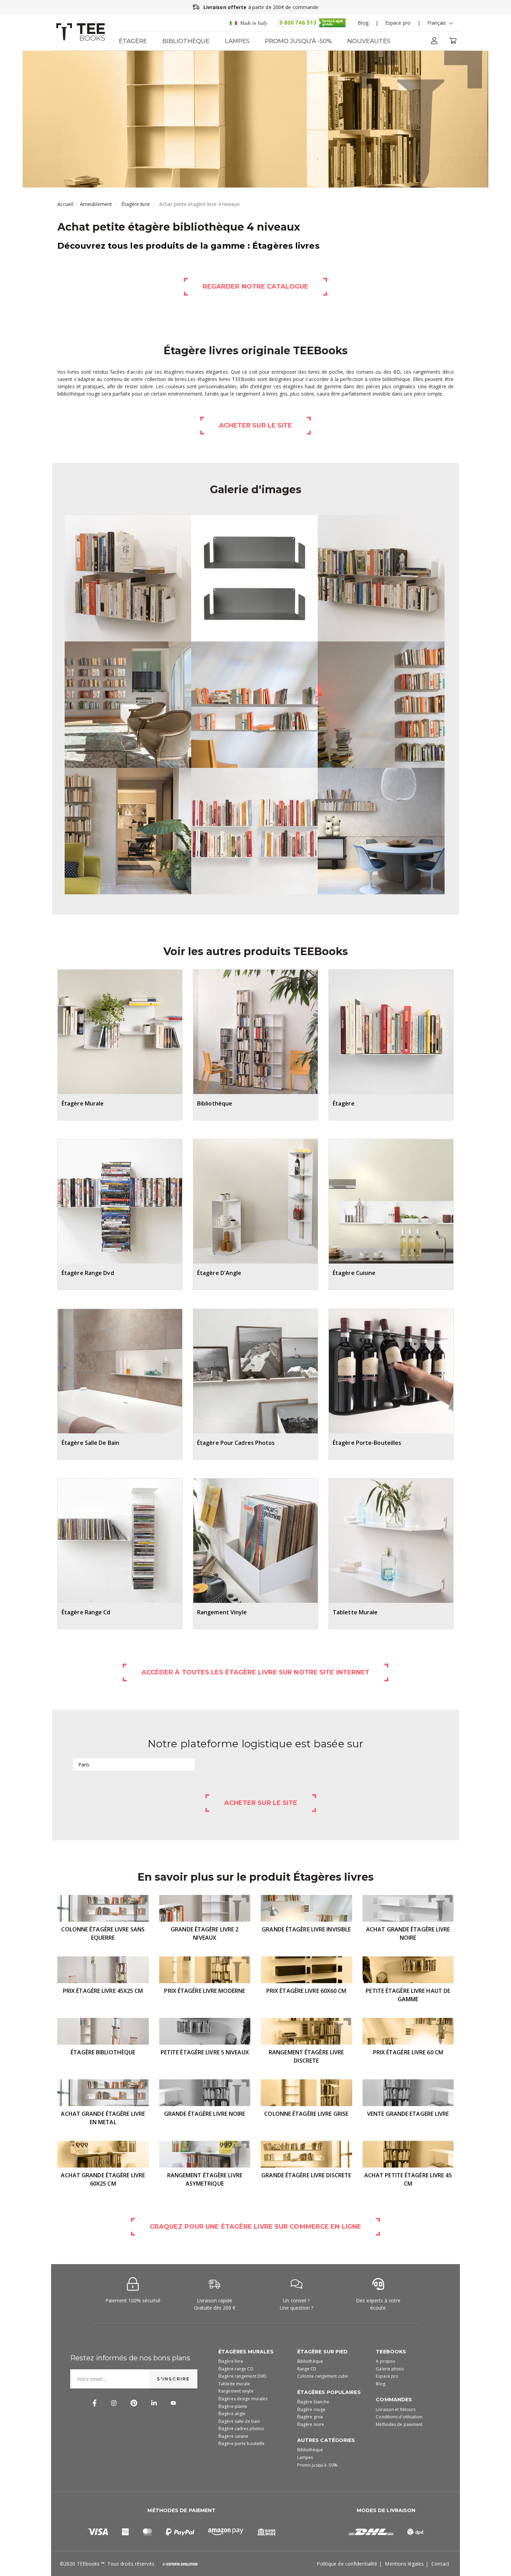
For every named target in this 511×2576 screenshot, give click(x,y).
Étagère (133, 41)
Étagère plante (233, 2406)
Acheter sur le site (256, 425)
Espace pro (398, 23)
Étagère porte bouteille (241, 2444)
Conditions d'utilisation (399, 2417)
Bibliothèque (186, 41)
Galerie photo (390, 2369)
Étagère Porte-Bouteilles (367, 1443)
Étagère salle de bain (239, 2421)
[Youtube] (173, 2403)
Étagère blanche (313, 2402)
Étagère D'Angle (219, 1273)
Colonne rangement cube (323, 2376)
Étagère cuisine (233, 2436)
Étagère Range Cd (86, 1612)
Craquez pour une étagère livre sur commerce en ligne (255, 2227)
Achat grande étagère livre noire (408, 1933)
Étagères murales (246, 2352)
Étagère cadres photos (241, 2429)
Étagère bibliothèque (103, 2052)
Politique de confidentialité (347, 2564)
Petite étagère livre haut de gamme (408, 1995)
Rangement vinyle (236, 2391)
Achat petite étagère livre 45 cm (408, 2179)
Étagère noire (311, 2424)
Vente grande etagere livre (408, 2114)
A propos (385, 2361)
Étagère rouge (311, 2409)
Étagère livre (135, 204)
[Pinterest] (134, 2403)
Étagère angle (232, 2414)
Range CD (307, 2369)
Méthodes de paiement (399, 2424)
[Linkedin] (154, 2403)
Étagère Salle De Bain (90, 1443)
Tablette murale (234, 2384)
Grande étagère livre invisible (306, 1929)
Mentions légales (404, 2564)
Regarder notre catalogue (255, 287)
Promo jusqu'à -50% (298, 41)
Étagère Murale (83, 1103)
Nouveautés (369, 41)
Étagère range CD (236, 2369)
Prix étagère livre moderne (205, 1991)
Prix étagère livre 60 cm (408, 2052)
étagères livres (214, 379)
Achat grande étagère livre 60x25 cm (103, 2179)
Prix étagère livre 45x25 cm (103, 1991)
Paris (84, 1765)
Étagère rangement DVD (242, 2376)
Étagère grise (310, 2417)
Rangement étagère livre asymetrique (205, 2179)
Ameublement (96, 204)
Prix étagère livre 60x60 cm (306, 1991)
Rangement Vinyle (222, 1612)
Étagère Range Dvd (88, 1273)
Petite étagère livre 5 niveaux (205, 2052)
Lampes (237, 41)
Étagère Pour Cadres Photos (236, 1443)
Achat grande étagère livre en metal (103, 2118)
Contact (440, 2564)
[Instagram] (114, 2403)
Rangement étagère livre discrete (306, 2056)
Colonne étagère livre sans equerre (103, 1933)
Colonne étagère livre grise (306, 2114)
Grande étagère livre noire (205, 2114)
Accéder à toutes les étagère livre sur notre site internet (256, 1672)
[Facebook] (94, 2403)
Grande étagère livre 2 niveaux (205, 1933)
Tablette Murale (355, 1612)
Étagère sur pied (323, 2352)
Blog (363, 23)
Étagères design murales (243, 2399)
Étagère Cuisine (354, 1273)
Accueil (65, 204)
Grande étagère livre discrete (306, 2175)
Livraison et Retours (396, 2409)
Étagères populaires (329, 2392)
